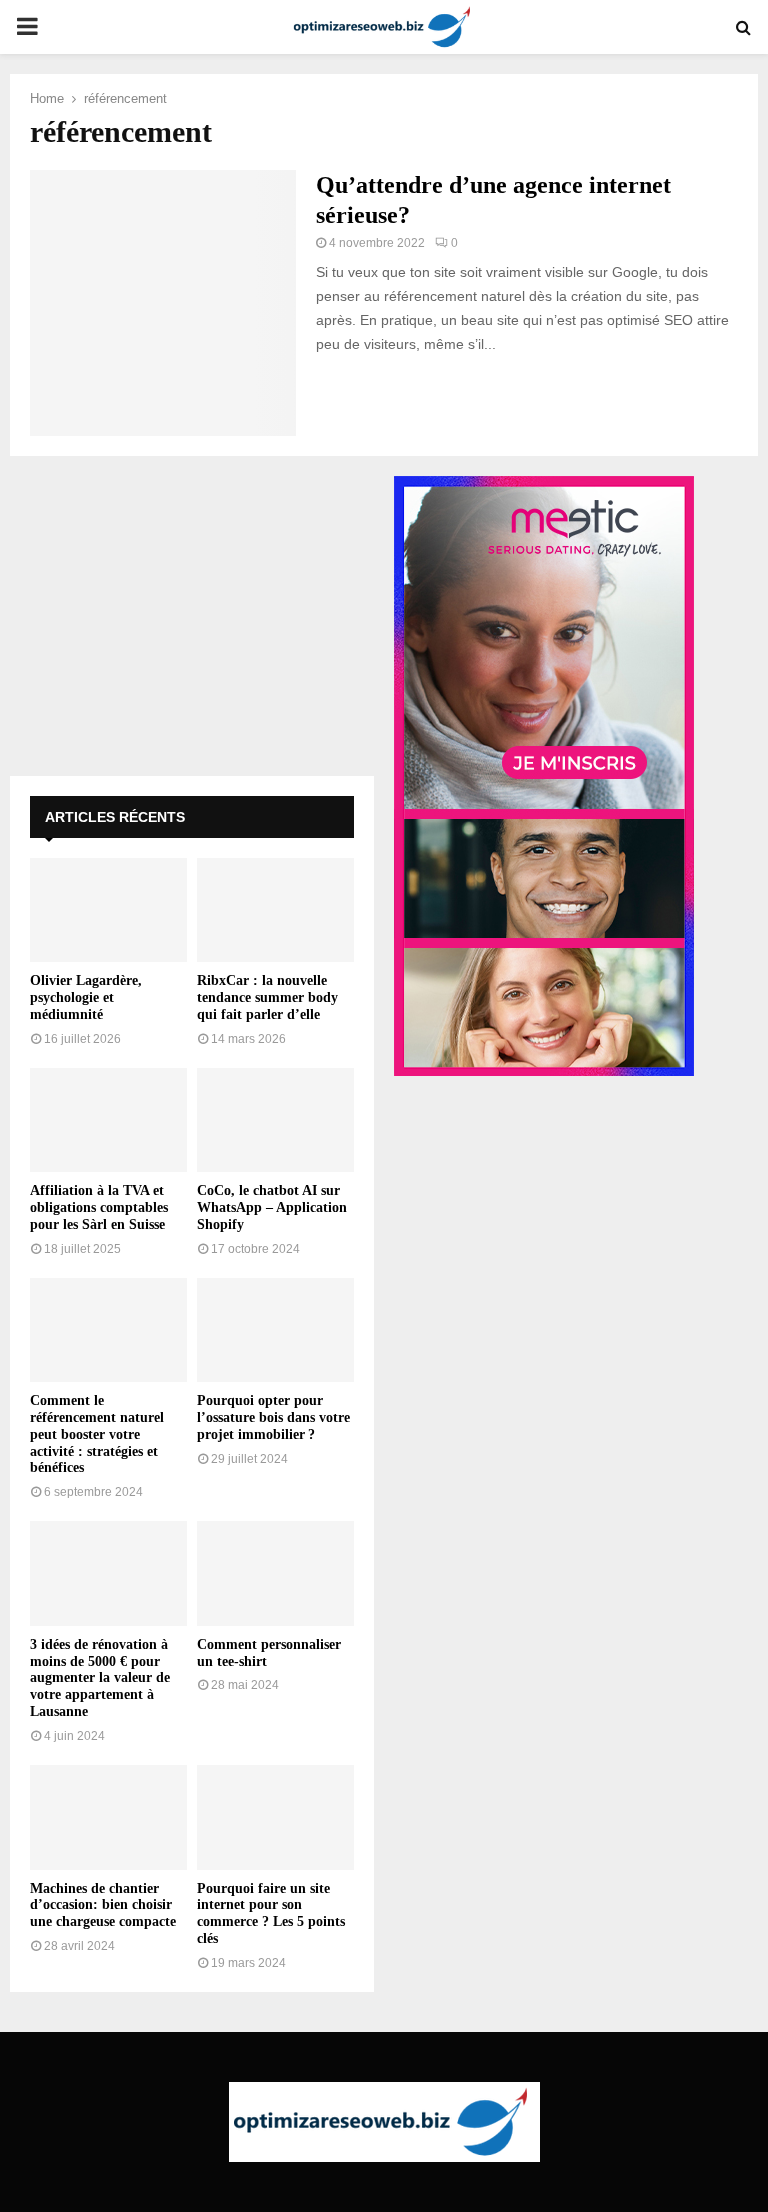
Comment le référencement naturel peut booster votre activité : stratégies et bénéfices (97, 1434)
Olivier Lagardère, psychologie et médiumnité (86, 997)
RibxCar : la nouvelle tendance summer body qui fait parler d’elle (267, 997)
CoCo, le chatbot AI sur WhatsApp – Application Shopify (272, 1207)
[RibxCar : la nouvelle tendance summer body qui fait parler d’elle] (275, 910)
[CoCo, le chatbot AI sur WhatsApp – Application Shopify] (275, 1120)
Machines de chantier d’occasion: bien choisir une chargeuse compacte (103, 1905)
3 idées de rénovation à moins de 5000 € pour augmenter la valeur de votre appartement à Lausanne (100, 1678)
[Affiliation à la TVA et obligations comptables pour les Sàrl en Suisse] (108, 1120)
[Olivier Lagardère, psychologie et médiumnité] (108, 910)
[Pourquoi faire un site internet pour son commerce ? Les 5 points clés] (275, 1817)
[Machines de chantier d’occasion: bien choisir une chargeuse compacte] (108, 1817)
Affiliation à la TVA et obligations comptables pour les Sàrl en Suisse (99, 1207)
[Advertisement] (192, 616)
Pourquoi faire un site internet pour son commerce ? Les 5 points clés (271, 1913)
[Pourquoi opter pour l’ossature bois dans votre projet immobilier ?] (275, 1330)
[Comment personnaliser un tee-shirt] (275, 1573)
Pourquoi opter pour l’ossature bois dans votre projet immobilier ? (273, 1417)
